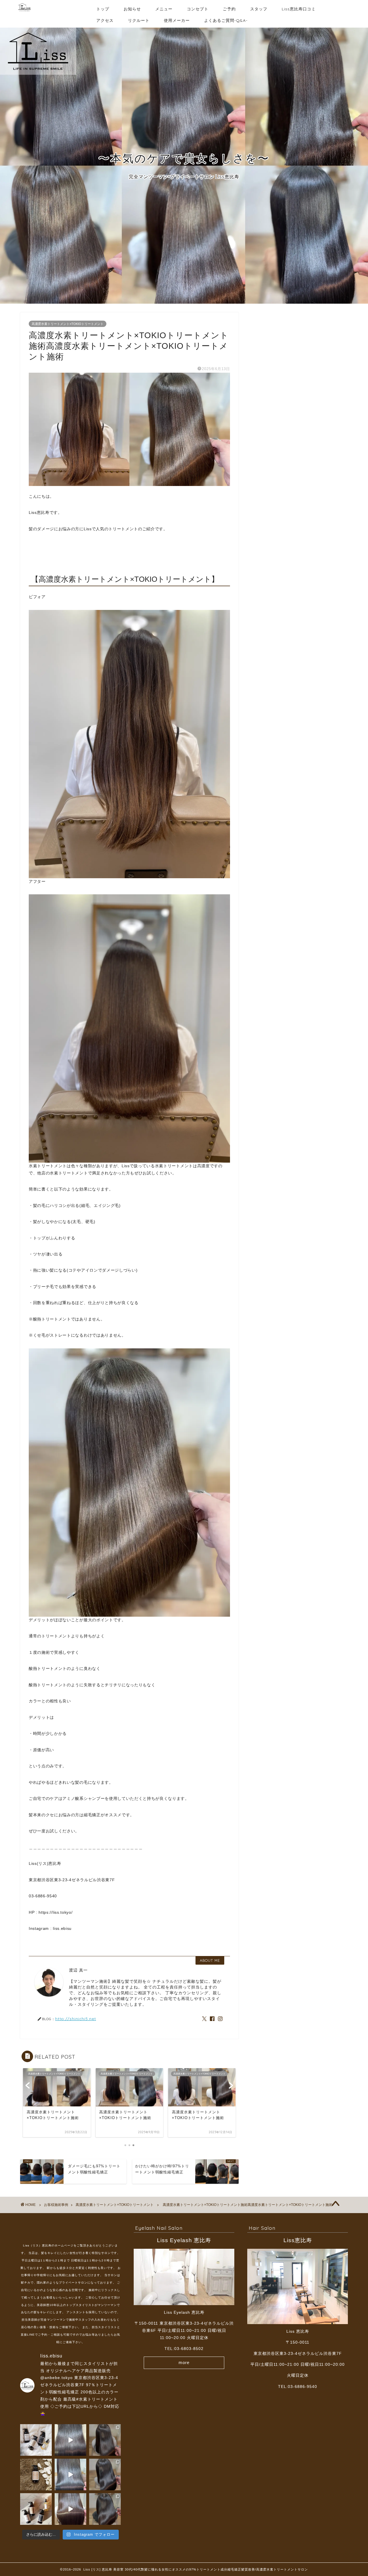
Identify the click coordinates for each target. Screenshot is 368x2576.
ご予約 (229, 9)
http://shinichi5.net (76, 2019)
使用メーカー (177, 20)
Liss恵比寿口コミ (299, 9)
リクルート (139, 20)
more (184, 2362)
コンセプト (198, 9)
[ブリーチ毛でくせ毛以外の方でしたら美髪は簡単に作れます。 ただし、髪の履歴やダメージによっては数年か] (70, 2509)
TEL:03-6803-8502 (184, 2349)
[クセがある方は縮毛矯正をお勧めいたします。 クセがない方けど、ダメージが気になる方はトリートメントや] (105, 2440)
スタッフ (259, 9)
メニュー (164, 9)
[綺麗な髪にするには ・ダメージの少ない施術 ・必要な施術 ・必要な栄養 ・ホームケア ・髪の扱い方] (70, 2474)
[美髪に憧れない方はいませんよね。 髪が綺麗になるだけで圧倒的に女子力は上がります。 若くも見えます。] (105, 2474)
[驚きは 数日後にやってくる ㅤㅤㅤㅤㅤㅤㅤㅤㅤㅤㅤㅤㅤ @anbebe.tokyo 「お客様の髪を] (36, 2440)
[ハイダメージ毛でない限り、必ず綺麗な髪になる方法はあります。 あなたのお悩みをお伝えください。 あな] (105, 2509)
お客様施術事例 (56, 2205)
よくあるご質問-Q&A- (226, 20)
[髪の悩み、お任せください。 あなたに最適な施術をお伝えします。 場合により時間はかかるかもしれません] (70, 2440)
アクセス (105, 20)
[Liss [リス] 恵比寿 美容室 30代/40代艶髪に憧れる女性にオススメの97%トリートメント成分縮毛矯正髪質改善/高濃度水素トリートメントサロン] (24, 14)
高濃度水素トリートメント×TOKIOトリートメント (68, 324)
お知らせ (132, 9)
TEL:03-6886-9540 (298, 2387)
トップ (103, 9)
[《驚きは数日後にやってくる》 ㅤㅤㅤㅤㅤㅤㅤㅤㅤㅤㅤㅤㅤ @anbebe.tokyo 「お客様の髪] (36, 2474)
